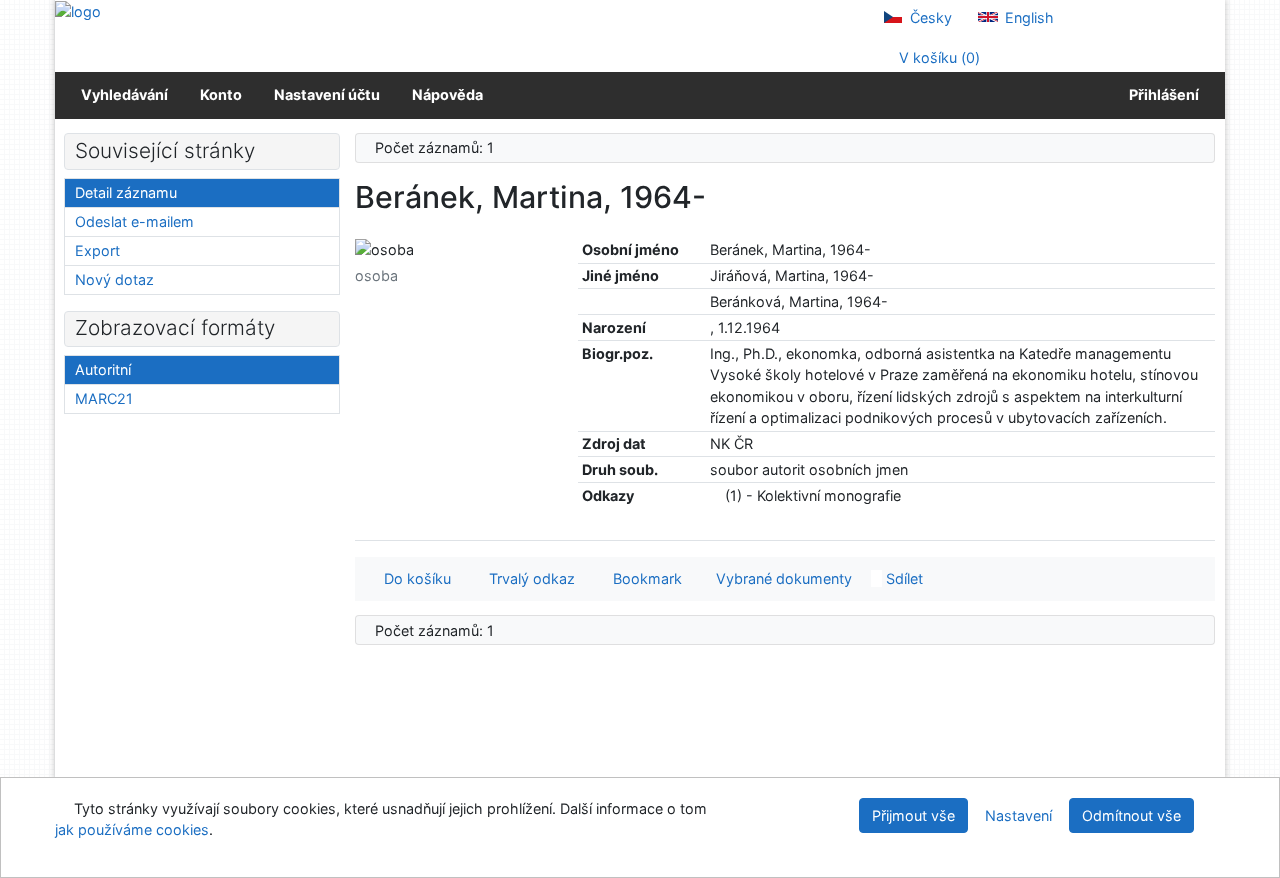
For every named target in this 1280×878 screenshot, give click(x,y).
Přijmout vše (913, 815)
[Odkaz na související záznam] (715, 495)
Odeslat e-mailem (134, 221)
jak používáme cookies (132, 829)
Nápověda (447, 94)
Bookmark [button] (643, 578)
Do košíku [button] (413, 578)
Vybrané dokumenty (782, 578)
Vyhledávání (124, 94)
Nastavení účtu (327, 94)
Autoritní (103, 369)
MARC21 (104, 398)
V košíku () (937, 57)
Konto (221, 94)
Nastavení (1018, 815)
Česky (929, 17)
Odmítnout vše (1131, 815)
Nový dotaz (114, 279)
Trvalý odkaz (528, 578)
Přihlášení (1161, 94)
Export (97, 250)
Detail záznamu (126, 192)
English (1027, 17)
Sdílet (902, 578)
